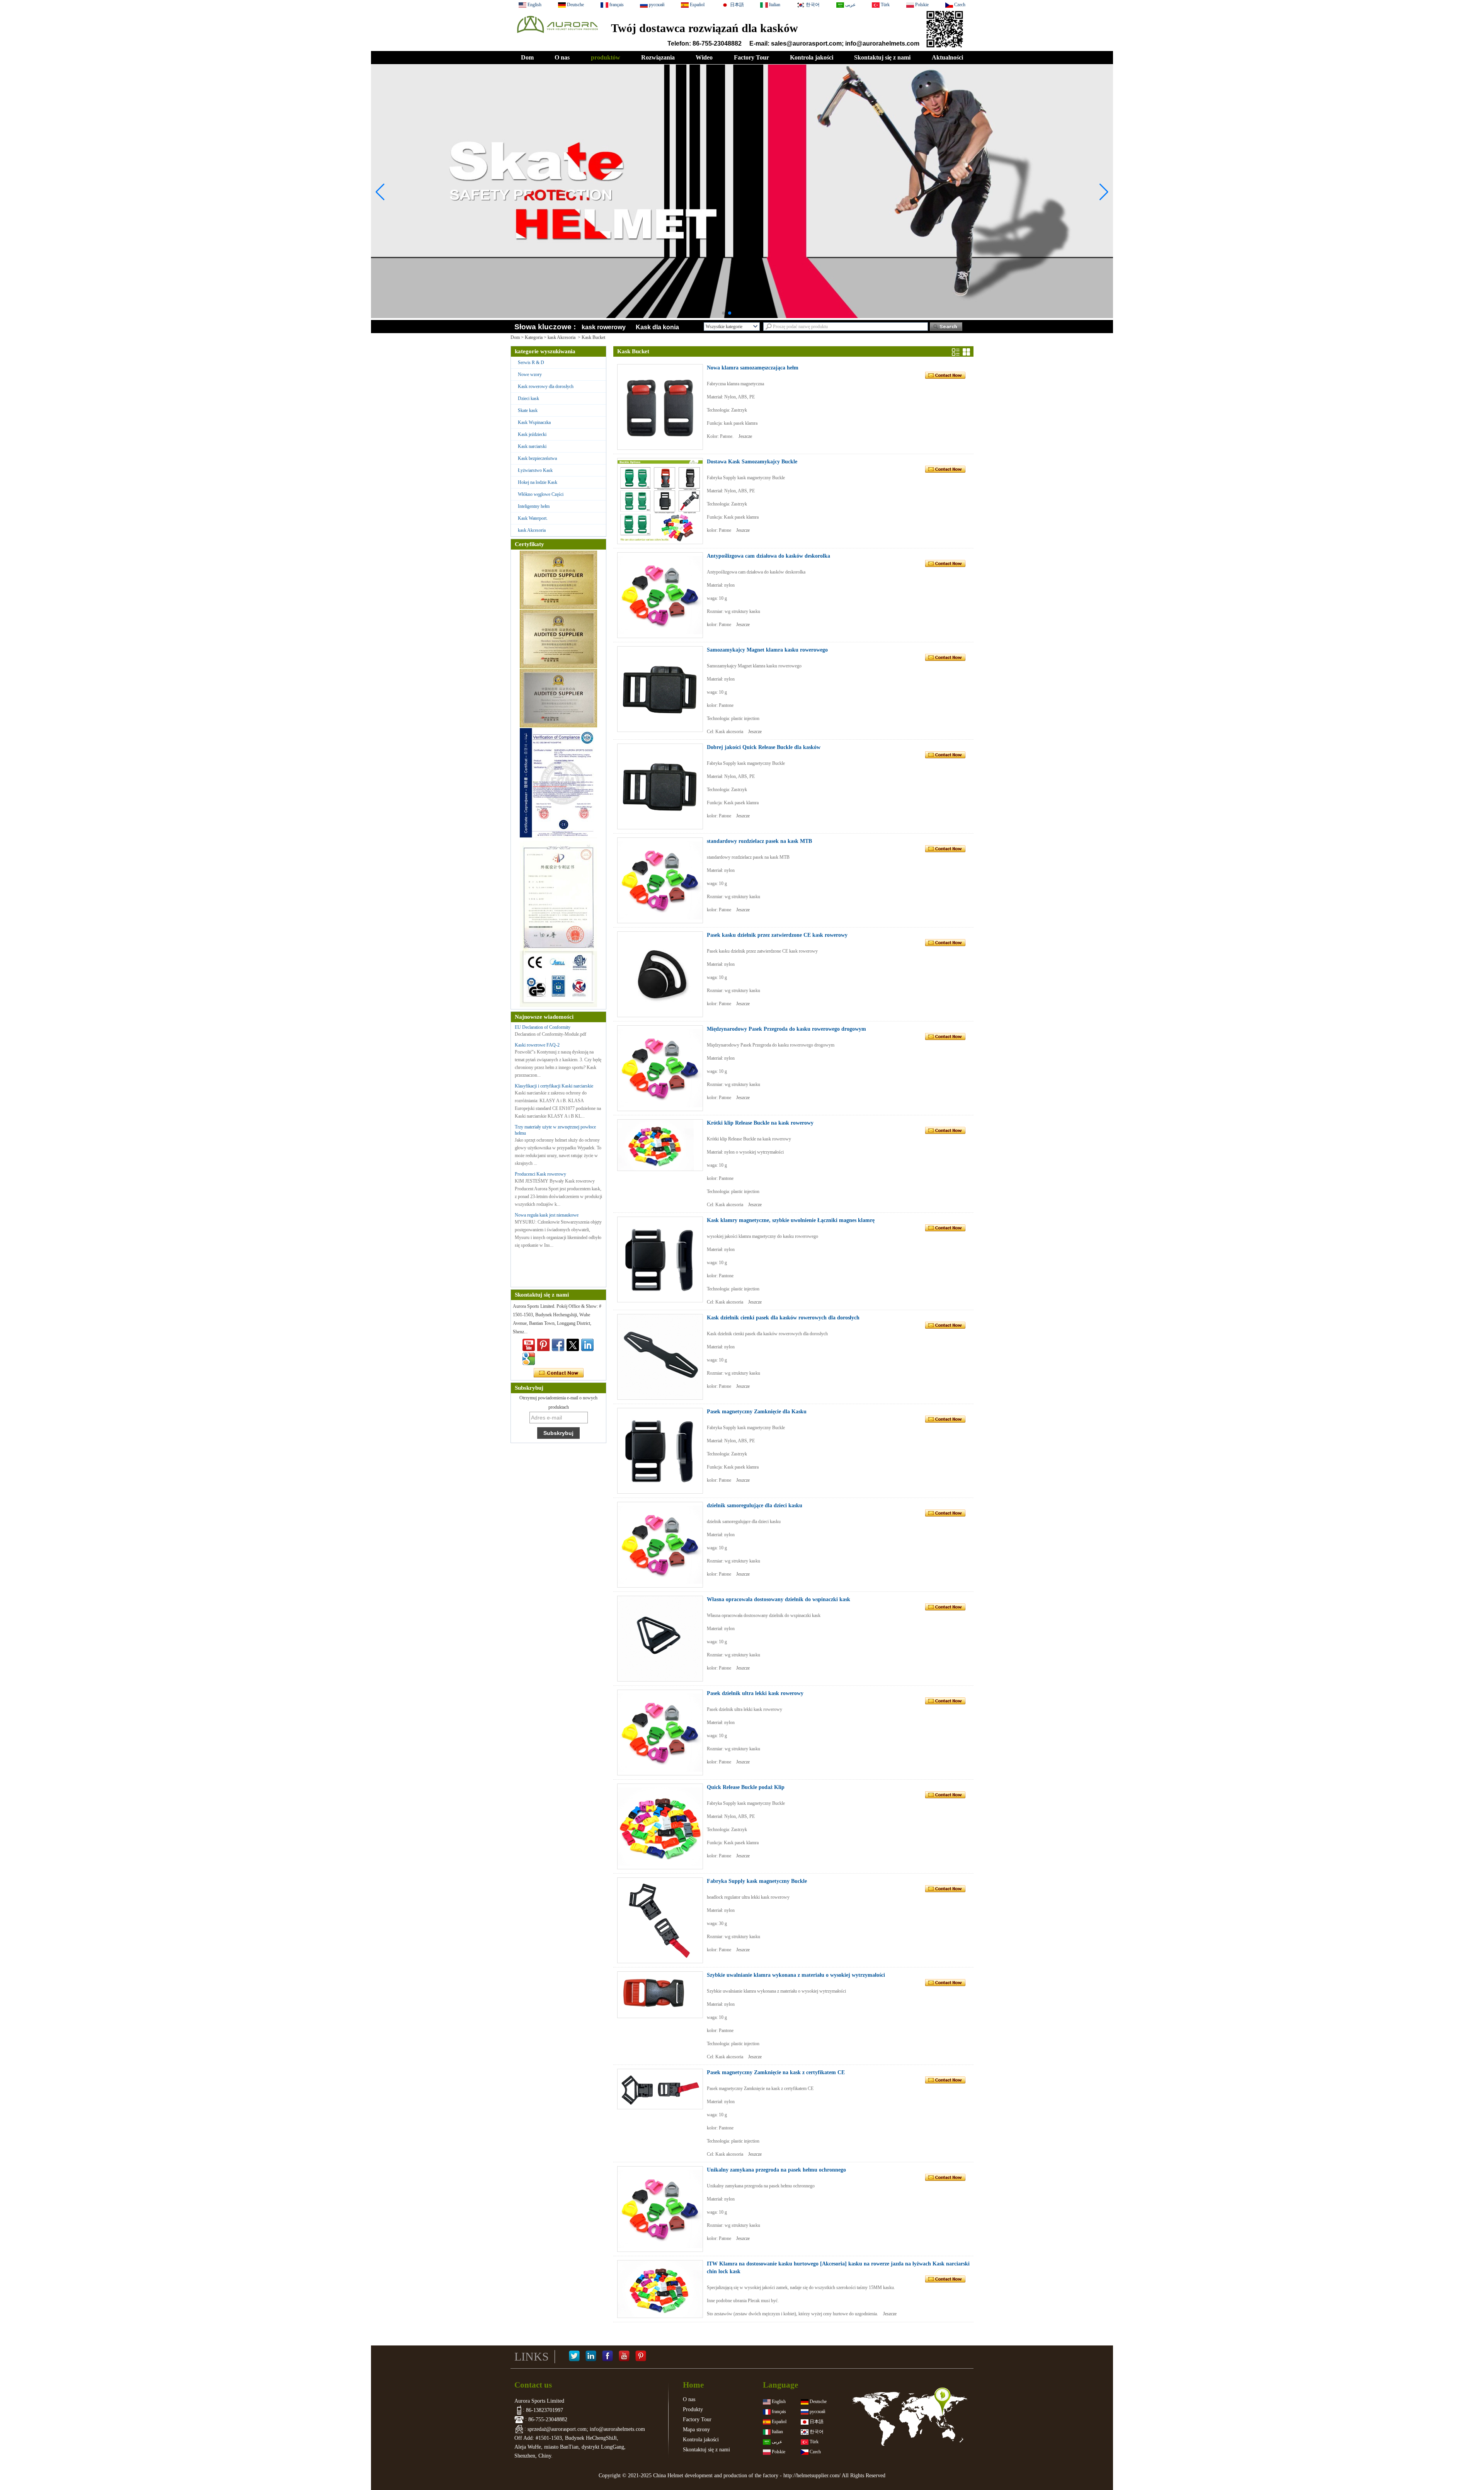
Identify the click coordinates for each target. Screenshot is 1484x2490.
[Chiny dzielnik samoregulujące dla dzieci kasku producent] (660, 1545)
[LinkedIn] (591, 2357)
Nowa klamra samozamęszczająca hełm (753, 368)
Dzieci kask (528, 398)
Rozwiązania (658, 57)
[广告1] (742, 295)
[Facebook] (608, 2357)
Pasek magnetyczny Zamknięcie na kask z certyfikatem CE (776, 2072)
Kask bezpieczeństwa (537, 458)
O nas (562, 57)
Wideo (704, 57)
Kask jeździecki (532, 434)
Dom (527, 57)
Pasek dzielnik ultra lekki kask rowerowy (755, 1693)
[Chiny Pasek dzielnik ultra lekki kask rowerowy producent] (660, 1733)
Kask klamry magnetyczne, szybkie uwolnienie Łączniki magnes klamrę (791, 1220)
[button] (723, 313)
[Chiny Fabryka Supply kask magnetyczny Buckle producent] (660, 1920)
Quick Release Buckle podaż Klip (746, 1787)
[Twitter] (573, 1345)
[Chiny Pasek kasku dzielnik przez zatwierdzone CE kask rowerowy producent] (660, 974)
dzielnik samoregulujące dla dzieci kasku (755, 1505)
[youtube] (529, 1345)
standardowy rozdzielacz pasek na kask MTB (759, 841)
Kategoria (534, 337)
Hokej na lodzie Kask (538, 482)
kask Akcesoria (562, 337)
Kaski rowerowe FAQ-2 (537, 1045)
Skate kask (528, 410)
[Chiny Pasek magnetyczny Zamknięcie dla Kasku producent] (660, 1451)
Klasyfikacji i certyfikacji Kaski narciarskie (554, 1086)
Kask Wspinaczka (534, 422)
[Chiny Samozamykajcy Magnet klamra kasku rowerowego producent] (660, 689)
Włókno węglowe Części (541, 494)
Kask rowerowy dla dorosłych (546, 386)
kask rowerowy (604, 327)
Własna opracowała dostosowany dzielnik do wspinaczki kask (779, 1599)
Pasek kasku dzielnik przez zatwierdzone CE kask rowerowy (777, 935)
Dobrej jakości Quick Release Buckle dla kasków (764, 747)
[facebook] (558, 1345)
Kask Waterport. (533, 518)
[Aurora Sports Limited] (557, 35)
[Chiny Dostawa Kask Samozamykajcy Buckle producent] (660, 501)
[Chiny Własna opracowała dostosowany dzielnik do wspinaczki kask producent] (660, 1639)
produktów (606, 57)
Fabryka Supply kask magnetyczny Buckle (757, 1881)
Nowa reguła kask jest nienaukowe (547, 1215)
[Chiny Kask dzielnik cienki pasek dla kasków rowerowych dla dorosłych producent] (660, 1357)
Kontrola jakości (812, 57)
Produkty (693, 2409)
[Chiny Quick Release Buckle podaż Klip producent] (660, 1826)
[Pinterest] (641, 2357)
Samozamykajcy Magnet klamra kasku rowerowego (767, 650)
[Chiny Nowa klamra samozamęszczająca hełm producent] (660, 407)
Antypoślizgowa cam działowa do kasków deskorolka (768, 556)
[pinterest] (543, 1345)
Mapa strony (696, 2430)
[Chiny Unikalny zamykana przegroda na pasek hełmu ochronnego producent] (660, 2209)
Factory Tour (751, 57)
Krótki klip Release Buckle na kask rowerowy (760, 1123)
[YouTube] (624, 2357)
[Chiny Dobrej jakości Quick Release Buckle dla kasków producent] (660, 786)
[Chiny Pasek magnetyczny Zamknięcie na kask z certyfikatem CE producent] (660, 2089)
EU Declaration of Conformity (543, 1027)
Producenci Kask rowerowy (540, 1174)
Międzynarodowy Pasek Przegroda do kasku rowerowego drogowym (786, 1029)
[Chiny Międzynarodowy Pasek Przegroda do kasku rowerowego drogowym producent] (660, 1068)
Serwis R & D (531, 363)
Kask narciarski (532, 446)
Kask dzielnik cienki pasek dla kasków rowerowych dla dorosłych (783, 1318)
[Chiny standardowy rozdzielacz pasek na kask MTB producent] (660, 880)
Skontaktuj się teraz (559, 1373)
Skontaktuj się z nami (882, 57)
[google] (529, 1359)
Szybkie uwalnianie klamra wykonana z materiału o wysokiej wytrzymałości (796, 1975)
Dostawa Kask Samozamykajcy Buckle (752, 462)
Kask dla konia (657, 327)
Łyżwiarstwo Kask (535, 470)
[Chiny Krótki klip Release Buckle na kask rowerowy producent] (660, 1145)
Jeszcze (745, 436)
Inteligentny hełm (534, 506)
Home (693, 2385)
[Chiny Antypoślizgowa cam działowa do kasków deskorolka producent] (660, 595)
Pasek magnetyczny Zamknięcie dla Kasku (757, 1412)
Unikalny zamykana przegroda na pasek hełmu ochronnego (776, 2170)
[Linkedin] (587, 1345)
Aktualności (947, 57)
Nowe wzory (530, 374)
